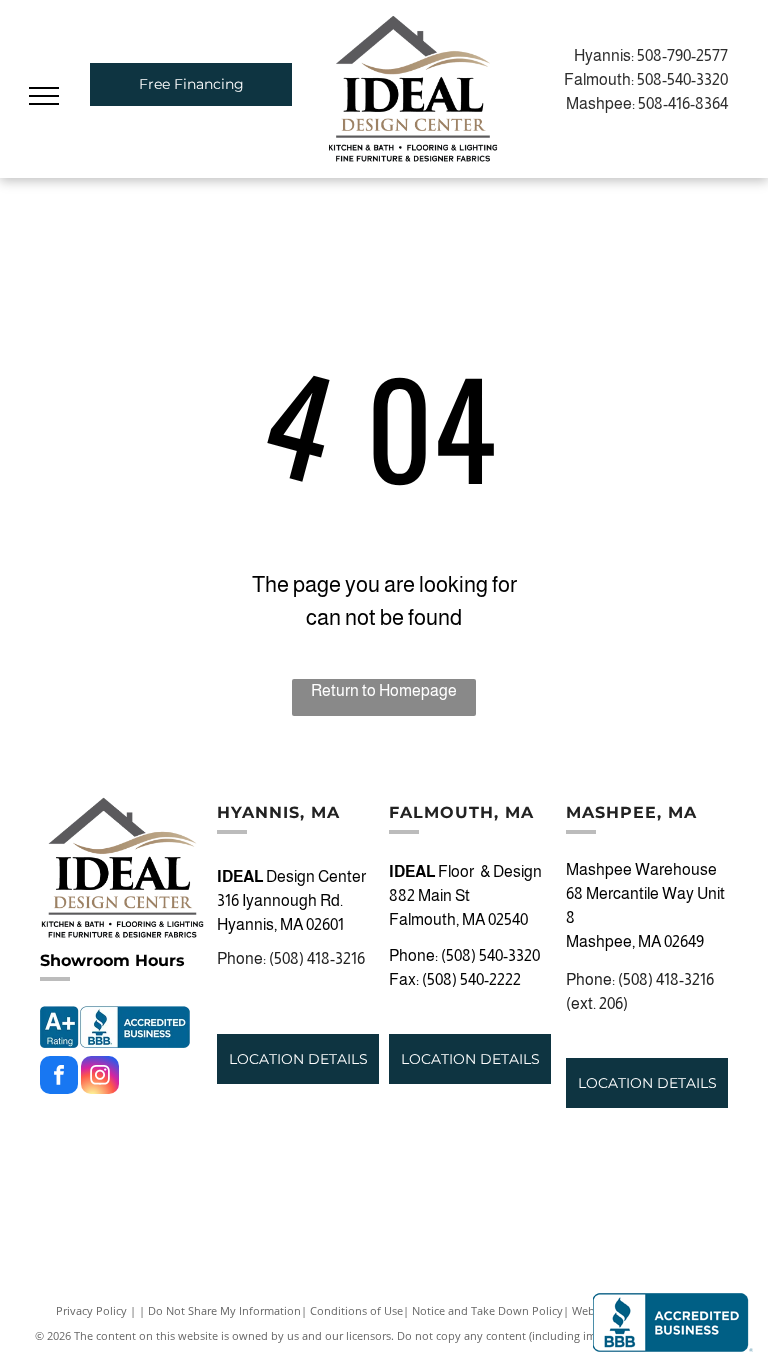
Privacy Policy (91, 1310)
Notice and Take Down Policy (487, 1310)
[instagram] (100, 1077)
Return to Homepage (384, 690)
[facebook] (59, 1077)
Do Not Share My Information (224, 1310)
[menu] (44, 96)
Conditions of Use (356, 1310)
